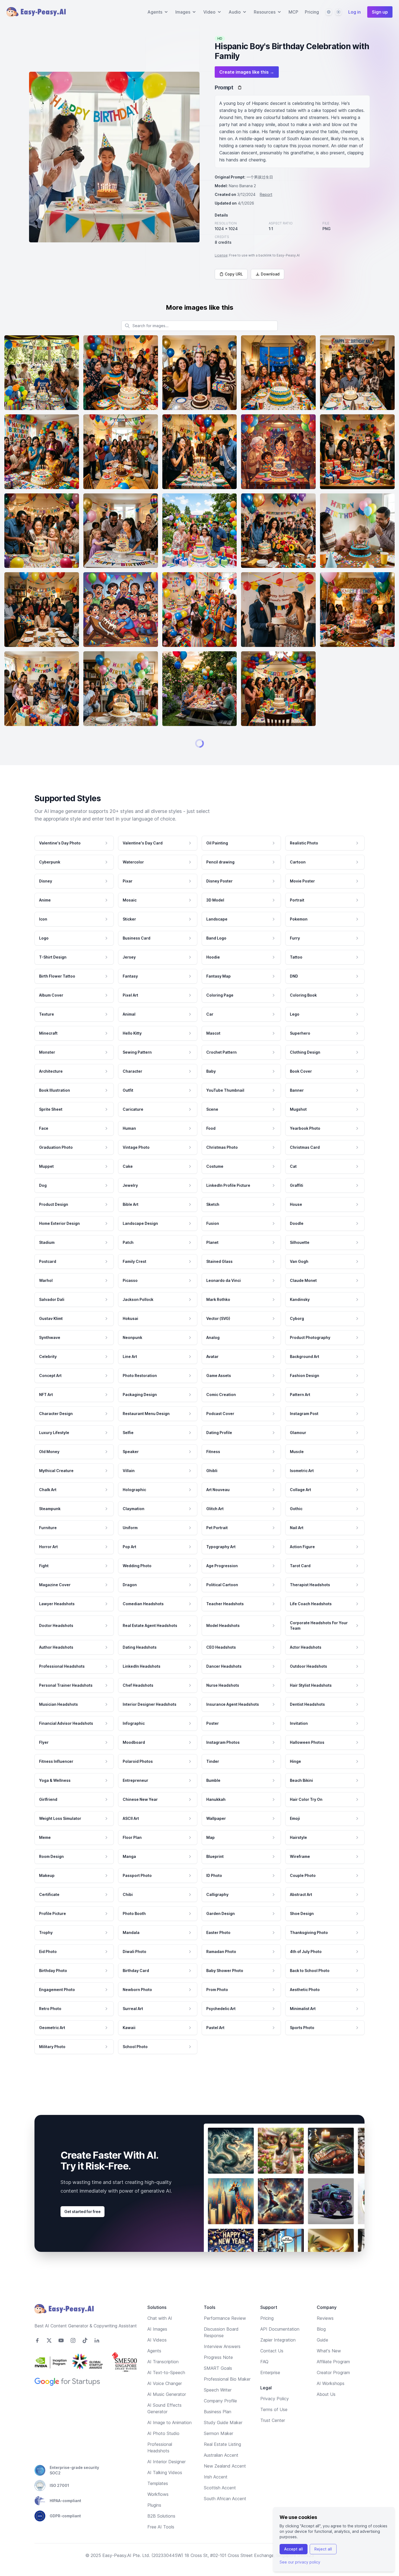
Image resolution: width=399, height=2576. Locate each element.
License (221, 255)
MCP (293, 12)
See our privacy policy (300, 2562)
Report (266, 194)
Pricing (312, 12)
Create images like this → (247, 72)
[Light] (338, 12)
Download (270, 274)
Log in (354, 12)
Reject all (323, 2549)
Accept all (294, 2549)
